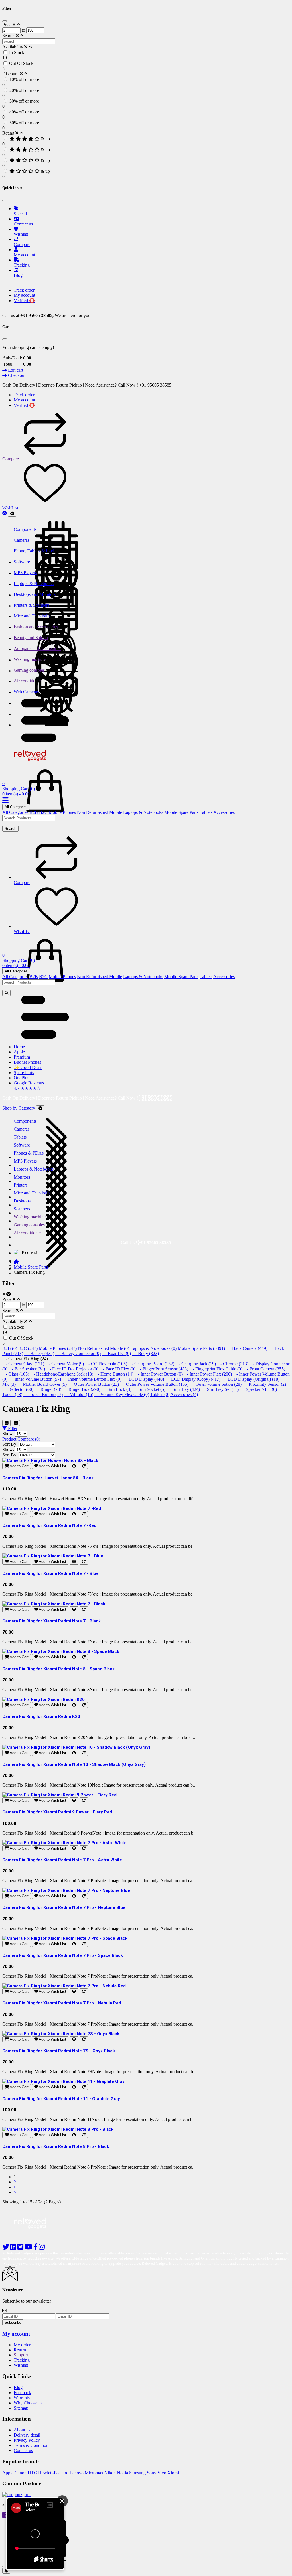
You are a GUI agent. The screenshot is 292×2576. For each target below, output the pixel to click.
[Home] (16, 1262)
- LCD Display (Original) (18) (251, 1379)
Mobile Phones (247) (58, 1348)
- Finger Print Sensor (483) (162, 1369)
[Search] (6, 993)
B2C (43, 812)
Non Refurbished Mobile (100, 812)
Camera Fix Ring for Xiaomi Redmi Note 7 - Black (51, 1621)
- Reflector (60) (18, 1389)
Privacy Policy (27, 2440)
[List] (16, 1423)
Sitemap (21, 2408)
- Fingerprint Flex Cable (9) (216, 1369)
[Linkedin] (14, 2248)
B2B (34, 812)
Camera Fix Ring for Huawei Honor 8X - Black (48, 1478)
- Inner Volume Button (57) (35, 1379)
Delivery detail (27, 2435)
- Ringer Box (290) (81, 1389)
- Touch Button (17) (43, 1394)
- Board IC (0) (116, 1353)
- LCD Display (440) (143, 1379)
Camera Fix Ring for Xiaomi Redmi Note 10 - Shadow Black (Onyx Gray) (74, 1764)
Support (21, 2355)
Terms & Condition (31, 2445)
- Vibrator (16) (79, 1394)
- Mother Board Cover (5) (42, 1384)
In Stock (17, 53)
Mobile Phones (62, 812)
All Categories (16, 807)
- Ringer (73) (48, 1389)
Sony (152, 2473)
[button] (45, 740)
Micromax (95, 2473)
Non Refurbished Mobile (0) (104, 1348)
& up (45, 139)
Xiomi (173, 2473)
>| (15, 2192)
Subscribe (13, 2322)
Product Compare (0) (21, 1439)
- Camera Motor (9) (65, 1364)
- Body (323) (145, 1353)
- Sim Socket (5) (149, 1389)
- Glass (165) (16, 1374)
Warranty (22, 2398)
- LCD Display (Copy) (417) (193, 1379)
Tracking (22, 2360)
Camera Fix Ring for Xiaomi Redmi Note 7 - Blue (50, 1573)
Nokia (123, 2473)
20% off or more (24, 90)
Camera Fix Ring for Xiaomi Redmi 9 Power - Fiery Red (57, 1812)
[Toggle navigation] (12, 514)
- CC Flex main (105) (106, 1364)
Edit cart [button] (15, 370)
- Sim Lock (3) (116, 1389)
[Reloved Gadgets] (35, 762)
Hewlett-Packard (54, 2473)
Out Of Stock (21, 63)
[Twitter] (21, 2248)
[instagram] (42, 2248)
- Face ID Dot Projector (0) (72, 1369)
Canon (21, 2473)
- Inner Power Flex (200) (208, 1374)
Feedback (22, 2393)
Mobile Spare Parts (181, 812)
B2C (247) (28, 1348)
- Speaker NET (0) (258, 1389)
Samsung (138, 2473)
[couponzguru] (146, 2495)
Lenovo (77, 2473)
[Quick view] (74, 1466)
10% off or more (24, 79)
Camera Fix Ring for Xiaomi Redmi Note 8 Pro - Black (56, 2146)
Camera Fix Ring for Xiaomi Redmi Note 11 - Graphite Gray (61, 2099)
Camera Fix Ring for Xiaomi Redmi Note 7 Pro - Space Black (63, 1955)
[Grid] (6, 1423)
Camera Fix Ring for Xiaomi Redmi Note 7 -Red (49, 1525)
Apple (8, 2473)
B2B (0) (10, 1348)
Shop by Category (19, 1108)
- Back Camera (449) (247, 1348)
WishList (10, 508)
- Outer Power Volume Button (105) (154, 1384)
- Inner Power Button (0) (159, 1374)
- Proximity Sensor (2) (264, 1384)
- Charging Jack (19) (196, 1364)
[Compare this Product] (84, 1466)
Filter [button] (12, 1428)
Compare (11, 459)
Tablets (206, 812)
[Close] (5, 21)
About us (22, 2430)
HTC (33, 2473)
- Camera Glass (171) (23, 1364)
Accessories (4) (184, 1394)
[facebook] (36, 2248)
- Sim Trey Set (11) (220, 1389)
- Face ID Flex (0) (117, 1369)
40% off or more (24, 112)
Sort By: (10, 1444)
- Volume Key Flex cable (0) (122, 1394)
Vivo (162, 2473)
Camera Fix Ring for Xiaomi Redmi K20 (41, 1716)
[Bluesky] (6, 2248)
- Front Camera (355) (264, 1369)
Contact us (23, 2450)
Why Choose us (28, 2403)
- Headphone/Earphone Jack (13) (62, 1374)
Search (10, 829)
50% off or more (24, 123)
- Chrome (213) (233, 1364)
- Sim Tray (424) (183, 1389)
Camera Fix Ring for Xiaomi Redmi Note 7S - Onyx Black (59, 2051)
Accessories (224, 812)
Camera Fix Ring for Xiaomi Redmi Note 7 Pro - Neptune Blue (64, 1907)
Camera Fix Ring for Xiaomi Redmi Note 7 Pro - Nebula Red (62, 2003)
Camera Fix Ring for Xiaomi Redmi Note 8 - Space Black (58, 1669)
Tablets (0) (160, 1394)
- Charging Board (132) (151, 1364)
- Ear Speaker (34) (27, 1369)
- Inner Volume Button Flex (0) (92, 1379)
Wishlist (21, 2365)
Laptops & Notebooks (143, 812)
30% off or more (24, 101)
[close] (5, 2567)
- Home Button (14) (114, 1374)
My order (22, 2345)
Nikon (111, 2473)
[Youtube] (29, 2248)
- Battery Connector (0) (78, 1353)
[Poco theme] (35, 2236)
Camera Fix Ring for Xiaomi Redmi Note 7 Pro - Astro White (62, 1860)
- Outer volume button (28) (216, 1384)
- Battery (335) (39, 1353)
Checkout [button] (16, 375)
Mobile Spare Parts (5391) (201, 1348)
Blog (18, 2387)
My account (16, 2334)
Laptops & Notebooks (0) (153, 1348)
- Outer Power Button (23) (93, 1384)
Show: (8, 1434)
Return (20, 2350)
